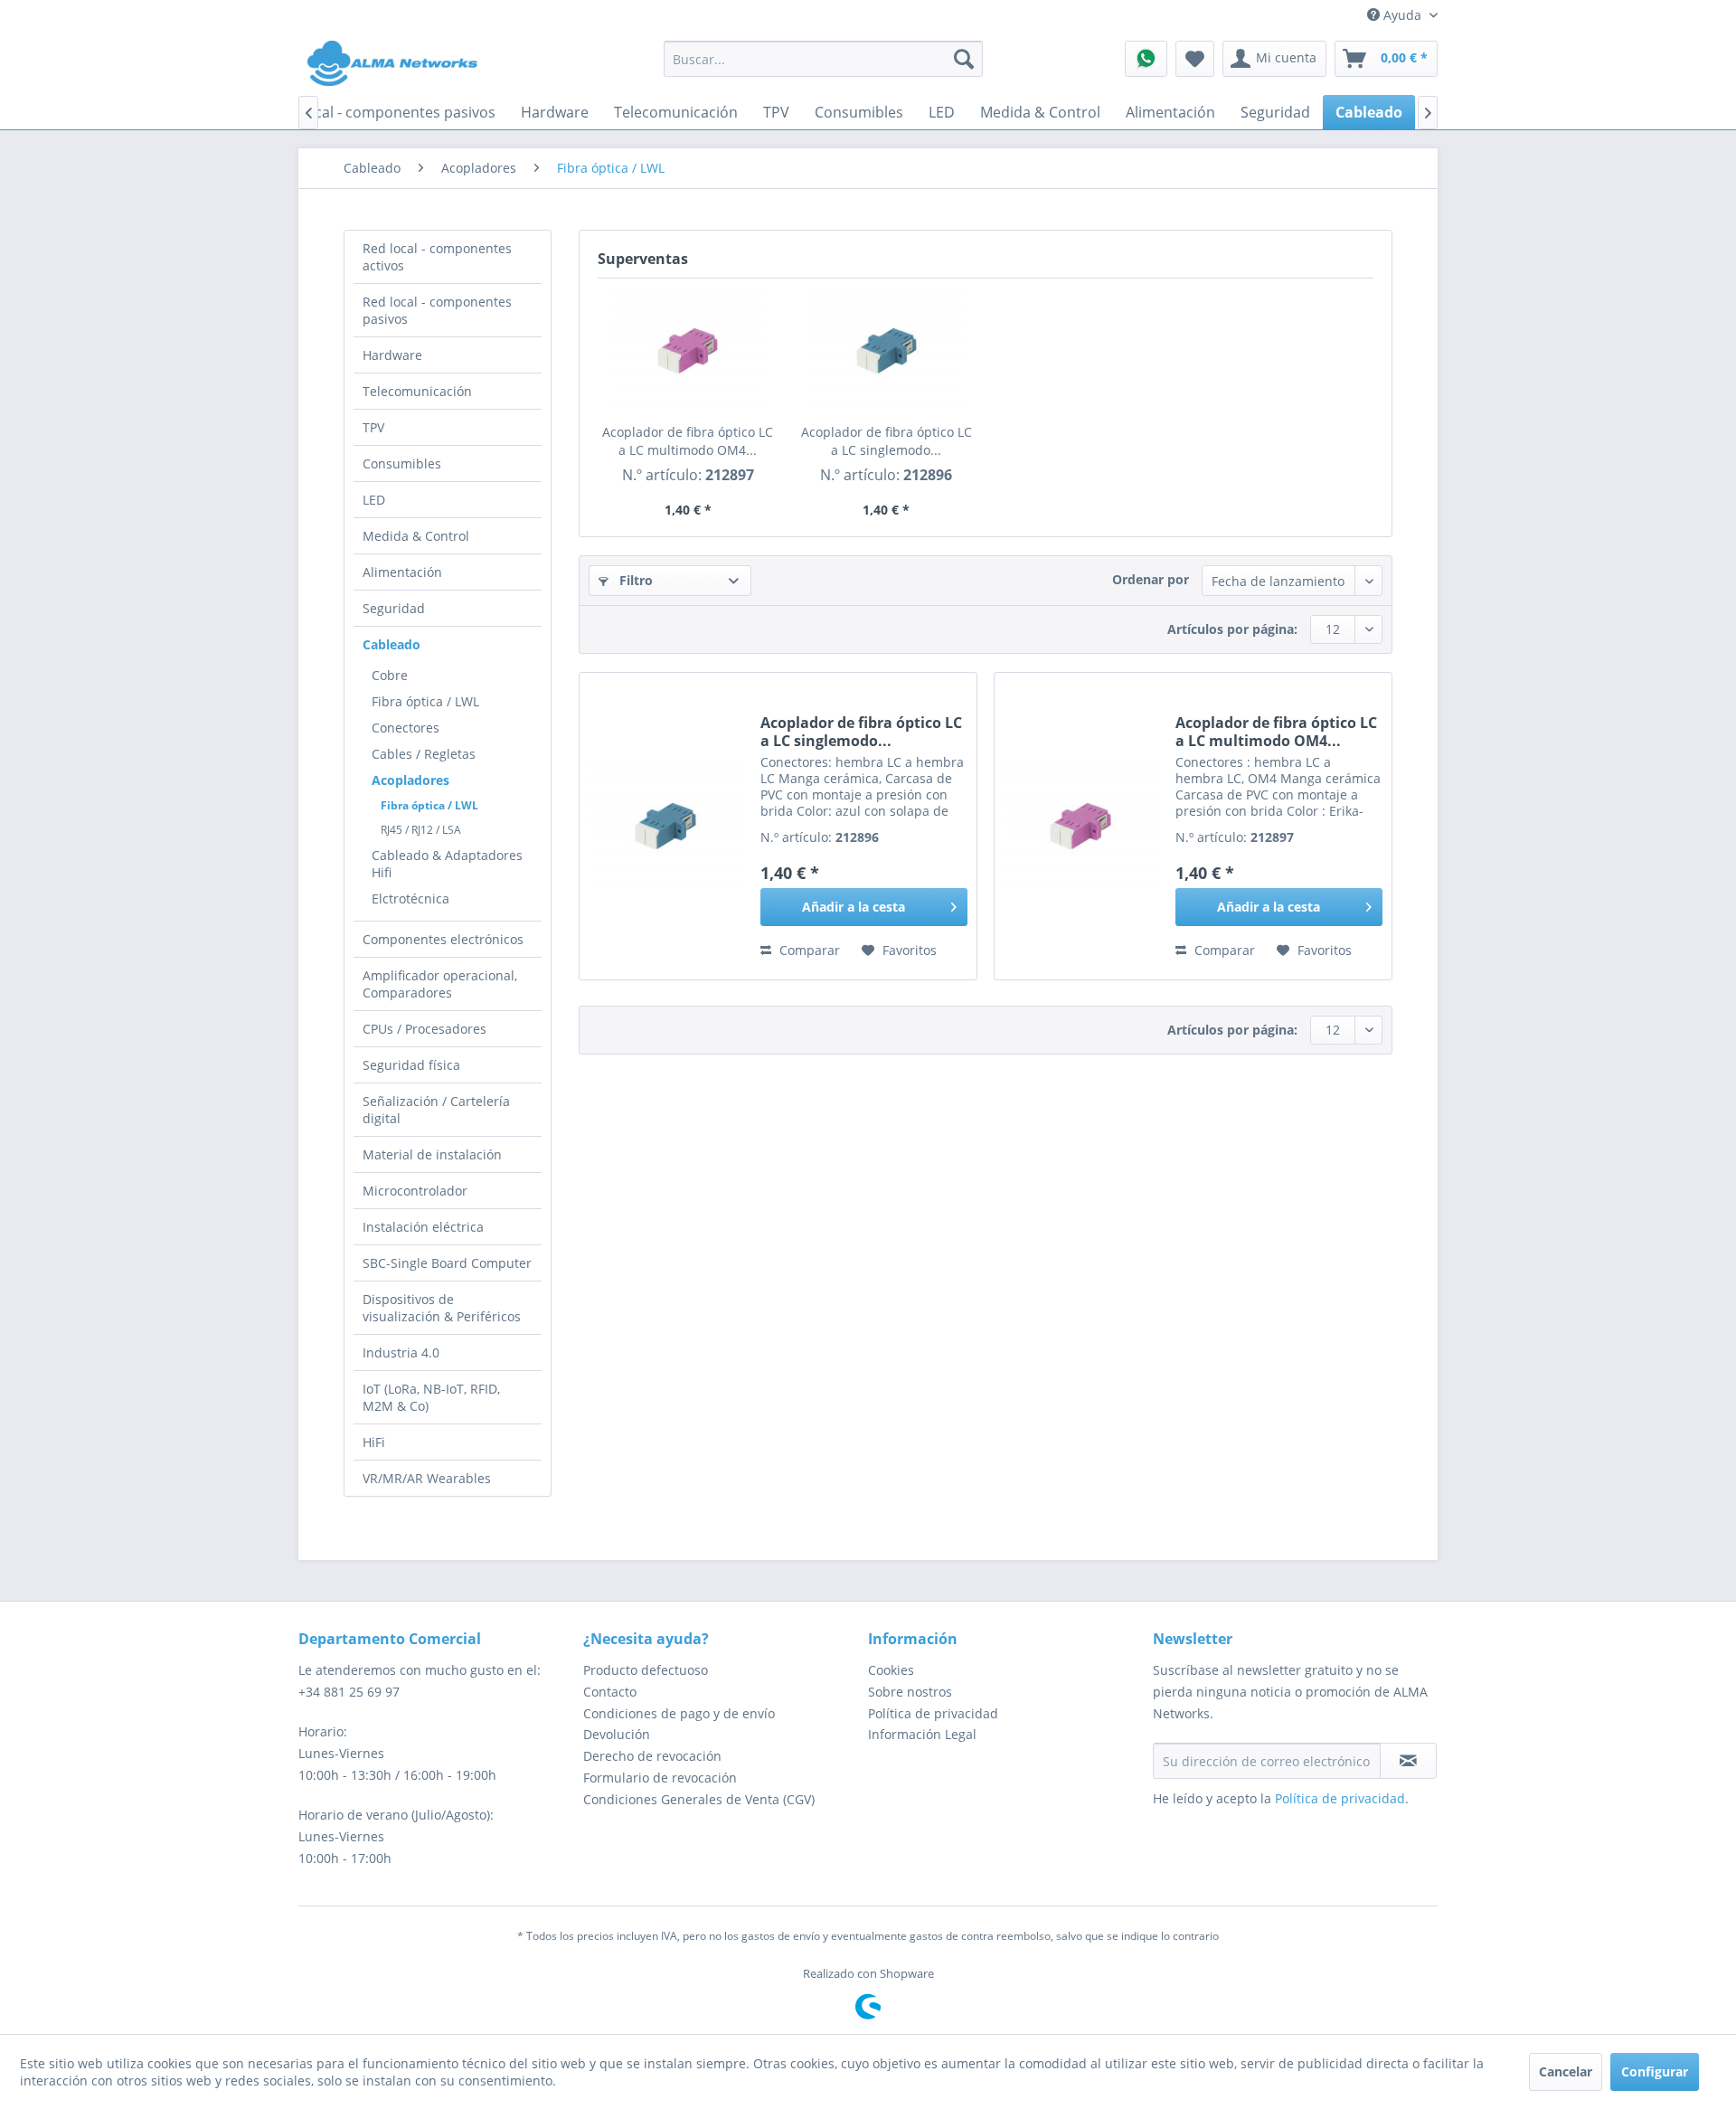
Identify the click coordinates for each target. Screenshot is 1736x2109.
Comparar (808, 950)
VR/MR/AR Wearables (427, 1478)
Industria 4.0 (401, 1352)
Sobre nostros (910, 1692)
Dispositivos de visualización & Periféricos (442, 1308)
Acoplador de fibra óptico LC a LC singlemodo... (887, 441)
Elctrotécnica (410, 898)
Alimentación (402, 572)
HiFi (374, 1442)
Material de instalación (432, 1154)
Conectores (406, 728)
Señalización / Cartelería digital (436, 1110)
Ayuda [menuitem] (1402, 15)
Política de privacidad (933, 1713)
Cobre (390, 675)
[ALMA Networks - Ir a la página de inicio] (392, 63)
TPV (373, 427)
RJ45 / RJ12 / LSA (421, 830)
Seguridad (394, 608)
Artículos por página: (1232, 629)
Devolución (617, 1734)
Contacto (610, 1692)
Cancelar (1566, 2071)
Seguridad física (411, 1065)
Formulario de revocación (660, 1778)
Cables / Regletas (424, 754)
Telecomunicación (417, 391)
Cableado (392, 644)
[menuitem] (823, 59)
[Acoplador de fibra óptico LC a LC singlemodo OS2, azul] (887, 351)
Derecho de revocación (652, 1756)
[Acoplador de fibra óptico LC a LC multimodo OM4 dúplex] (688, 351)
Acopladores (410, 780)
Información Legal (922, 1734)
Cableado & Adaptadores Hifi (447, 864)
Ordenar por (1151, 579)
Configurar (1655, 2071)
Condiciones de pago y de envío (679, 1713)
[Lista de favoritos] (1195, 59)
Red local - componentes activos (437, 257)
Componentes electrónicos (443, 939)
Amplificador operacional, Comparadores (440, 984)
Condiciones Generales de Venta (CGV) (699, 1799)
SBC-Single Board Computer (447, 1263)
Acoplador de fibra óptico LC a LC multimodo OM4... (688, 441)
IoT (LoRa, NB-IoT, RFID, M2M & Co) (431, 1397)
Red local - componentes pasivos (437, 310)
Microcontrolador (415, 1191)
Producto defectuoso (646, 1670)
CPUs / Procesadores (425, 1029)
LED (374, 500)
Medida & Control (416, 536)
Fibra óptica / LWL (425, 701)
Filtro (634, 580)
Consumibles (402, 463)
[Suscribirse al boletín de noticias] (1408, 1761)
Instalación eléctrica (423, 1227)
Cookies (891, 1670)
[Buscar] (964, 59)
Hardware (392, 355)
